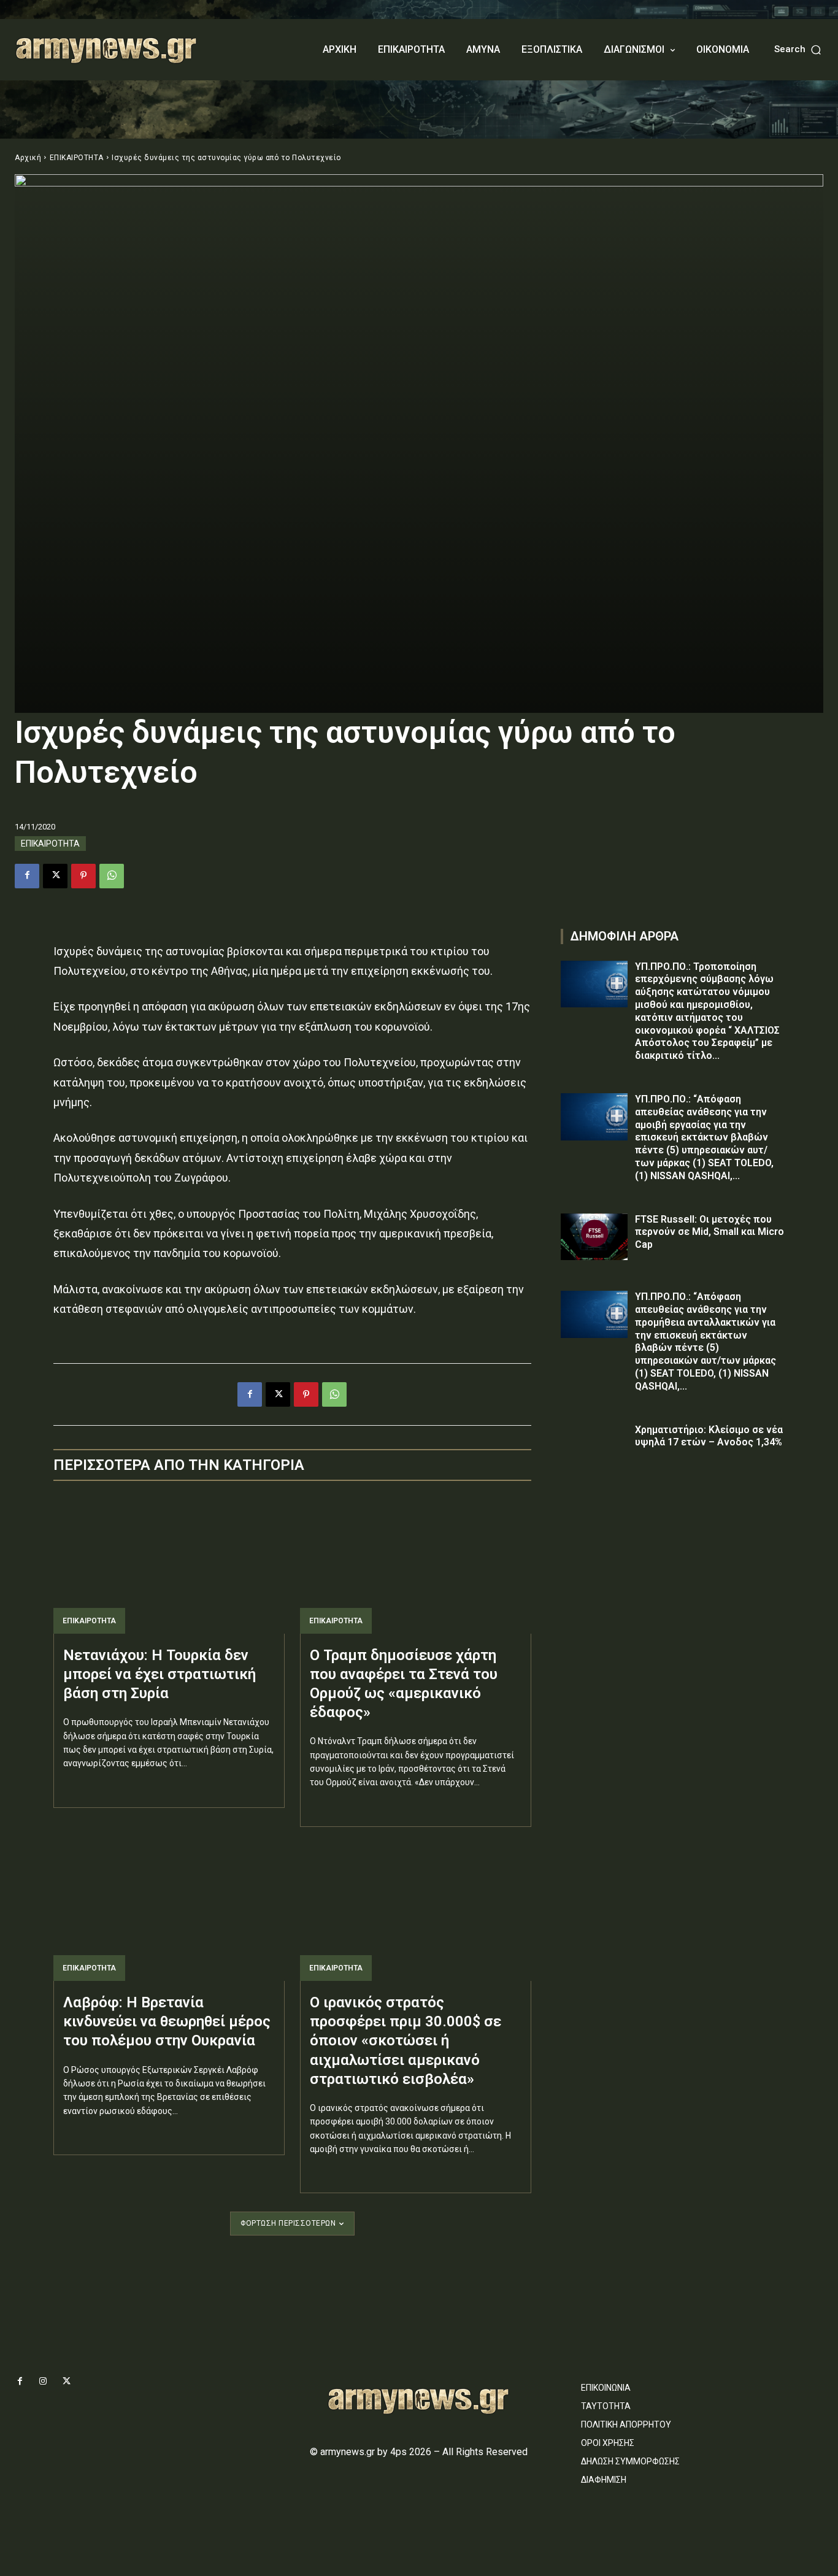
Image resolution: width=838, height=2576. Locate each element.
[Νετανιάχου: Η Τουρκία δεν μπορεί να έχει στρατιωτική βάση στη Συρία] (169, 1564)
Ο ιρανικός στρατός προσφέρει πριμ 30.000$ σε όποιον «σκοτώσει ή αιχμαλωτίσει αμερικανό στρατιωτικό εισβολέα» (406, 2041)
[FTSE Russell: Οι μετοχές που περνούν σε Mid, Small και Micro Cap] (594, 1237)
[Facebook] (27, 876)
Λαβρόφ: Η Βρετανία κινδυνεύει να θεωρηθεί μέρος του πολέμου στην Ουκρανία (167, 2021)
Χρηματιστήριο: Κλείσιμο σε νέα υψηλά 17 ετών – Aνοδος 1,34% (709, 1436)
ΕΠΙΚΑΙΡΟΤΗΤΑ (77, 158)
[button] (799, 49)
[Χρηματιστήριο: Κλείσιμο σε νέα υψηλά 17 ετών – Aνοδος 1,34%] (594, 1448)
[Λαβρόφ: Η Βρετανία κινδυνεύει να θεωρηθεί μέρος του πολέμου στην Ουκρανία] (169, 1912)
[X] (55, 876)
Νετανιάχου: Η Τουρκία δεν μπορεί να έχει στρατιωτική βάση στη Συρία (160, 1674)
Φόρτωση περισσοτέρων (288, 2223)
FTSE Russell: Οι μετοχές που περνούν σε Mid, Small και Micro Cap (709, 1232)
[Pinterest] (83, 876)
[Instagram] (43, 2382)
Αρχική (28, 158)
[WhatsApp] (112, 876)
